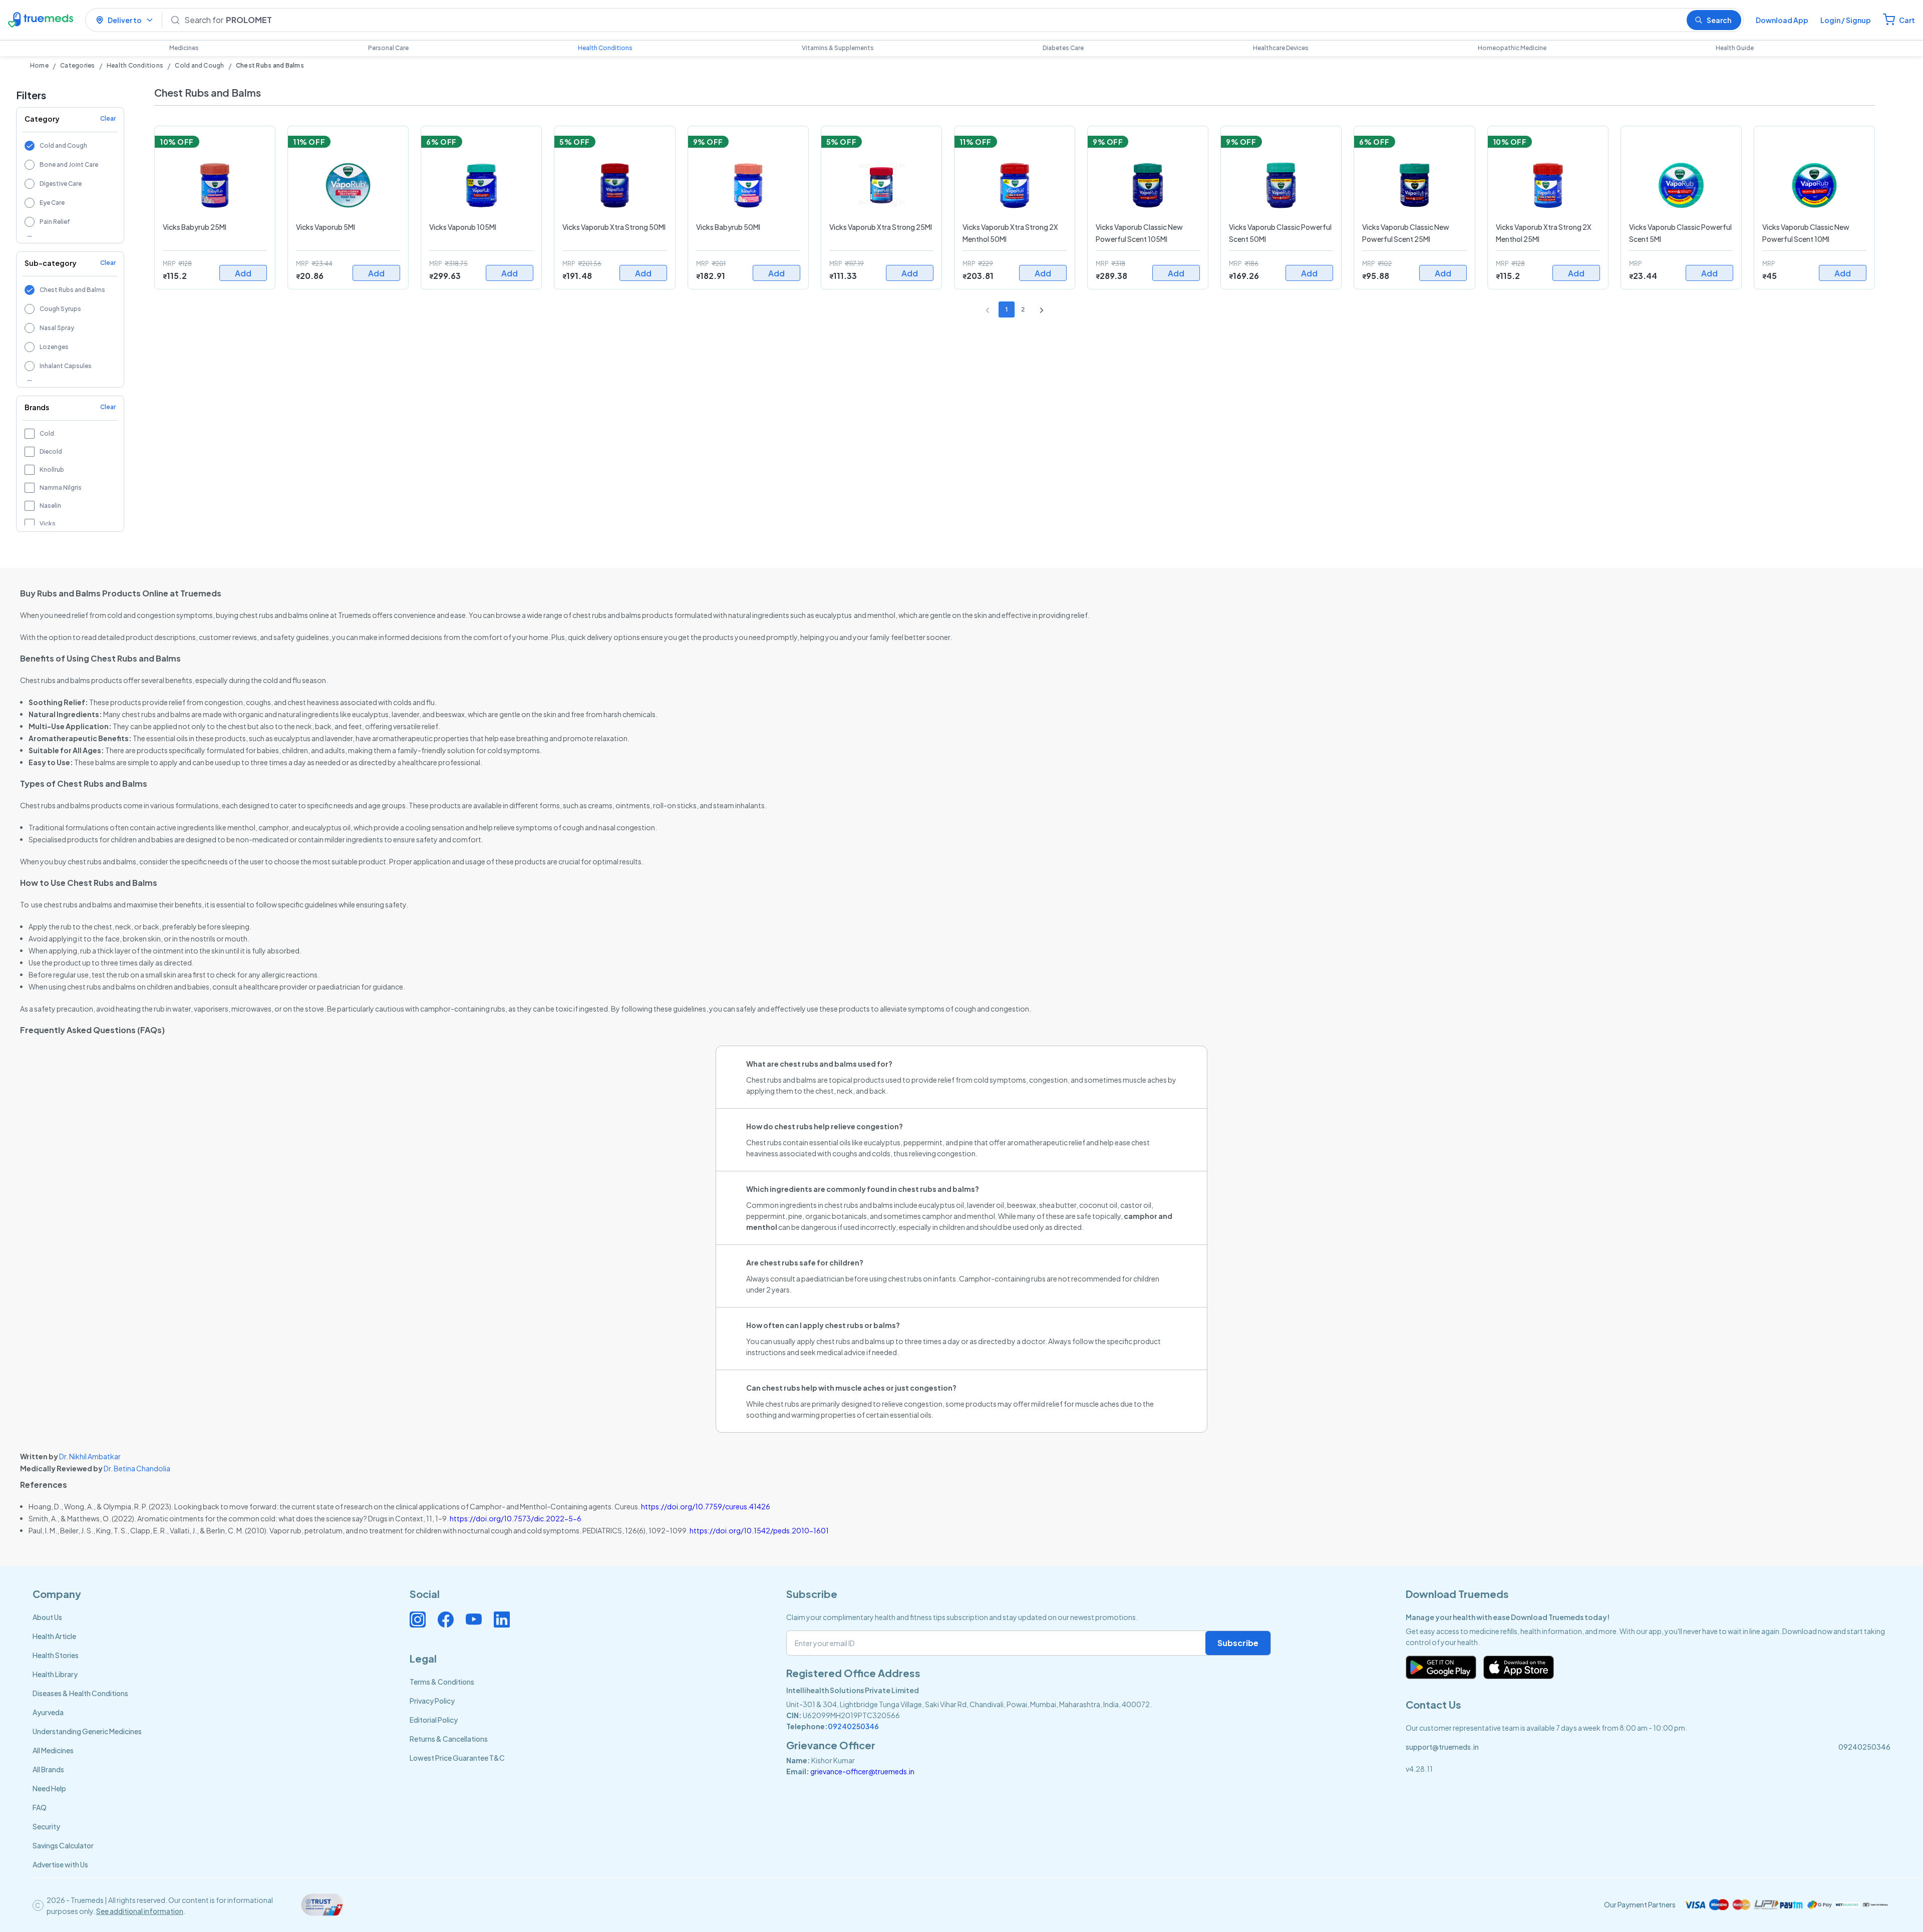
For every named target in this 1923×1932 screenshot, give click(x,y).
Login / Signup (1846, 20)
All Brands (48, 1769)
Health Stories (56, 1655)
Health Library (55, 1674)
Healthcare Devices (1281, 48)
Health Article (54, 1636)
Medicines (184, 48)
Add (243, 273)
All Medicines (53, 1750)
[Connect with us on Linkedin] (502, 1620)
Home (39, 65)
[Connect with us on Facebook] (446, 1620)
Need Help (49, 1788)
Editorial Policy (434, 1720)
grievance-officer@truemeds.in (862, 1771)
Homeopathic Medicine (1512, 48)
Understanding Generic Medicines (87, 1731)
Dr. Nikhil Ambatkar (90, 1456)
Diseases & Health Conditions (80, 1693)
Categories (77, 65)
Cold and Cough (199, 65)
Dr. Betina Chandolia (137, 1468)
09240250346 (853, 1726)
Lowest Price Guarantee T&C (457, 1758)
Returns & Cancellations (449, 1739)
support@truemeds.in (1442, 1747)
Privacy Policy (432, 1701)
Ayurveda (48, 1712)
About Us (47, 1617)
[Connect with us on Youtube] (474, 1620)
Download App (1782, 20)
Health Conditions (605, 48)
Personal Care (388, 48)
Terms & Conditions (442, 1682)
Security (46, 1826)
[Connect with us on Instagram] (418, 1620)
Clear (108, 118)
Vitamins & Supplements (838, 48)
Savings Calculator (63, 1845)
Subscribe (1238, 1643)
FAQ (40, 1807)
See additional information (140, 1911)
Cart (1907, 20)
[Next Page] (1039, 309)
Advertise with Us (60, 1864)
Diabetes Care (1063, 48)
